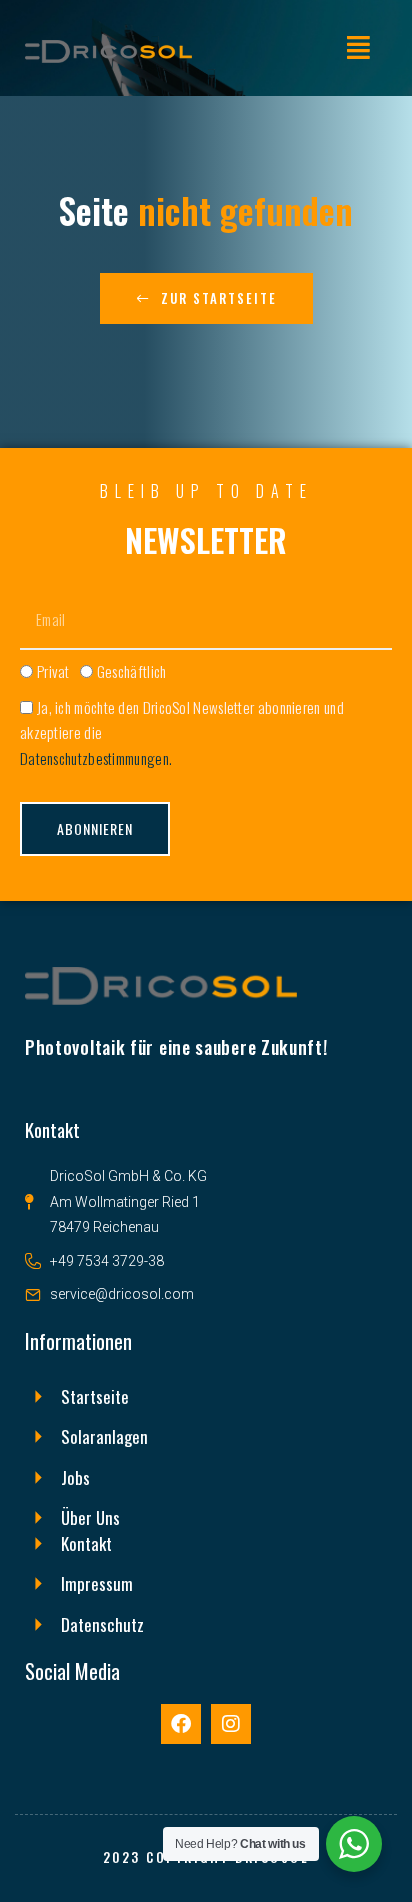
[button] (358, 47)
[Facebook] (181, 1724)
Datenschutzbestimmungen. (96, 758)
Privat (53, 671)
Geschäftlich (132, 671)
